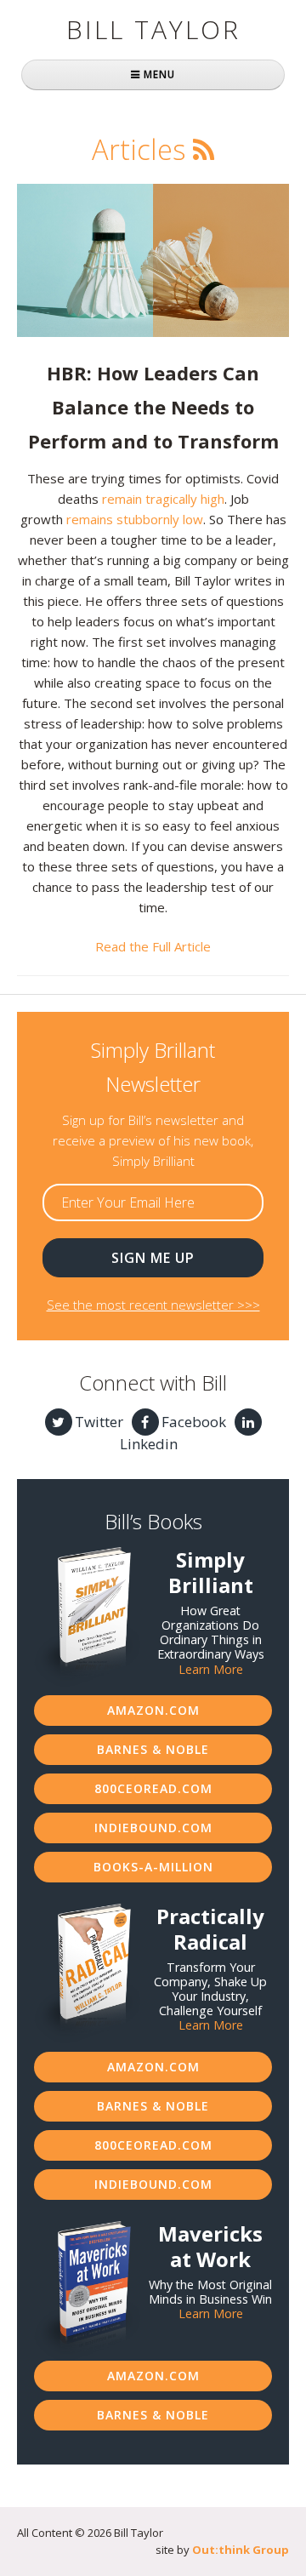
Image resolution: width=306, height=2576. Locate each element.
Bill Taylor (153, 29)
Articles (139, 149)
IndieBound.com (153, 1828)
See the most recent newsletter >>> (153, 1305)
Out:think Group (241, 2550)
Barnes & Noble (153, 1749)
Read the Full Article (153, 946)
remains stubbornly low (135, 519)
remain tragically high (163, 499)
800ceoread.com (153, 1788)
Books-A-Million (153, 1867)
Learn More (211, 1669)
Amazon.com (153, 1710)
